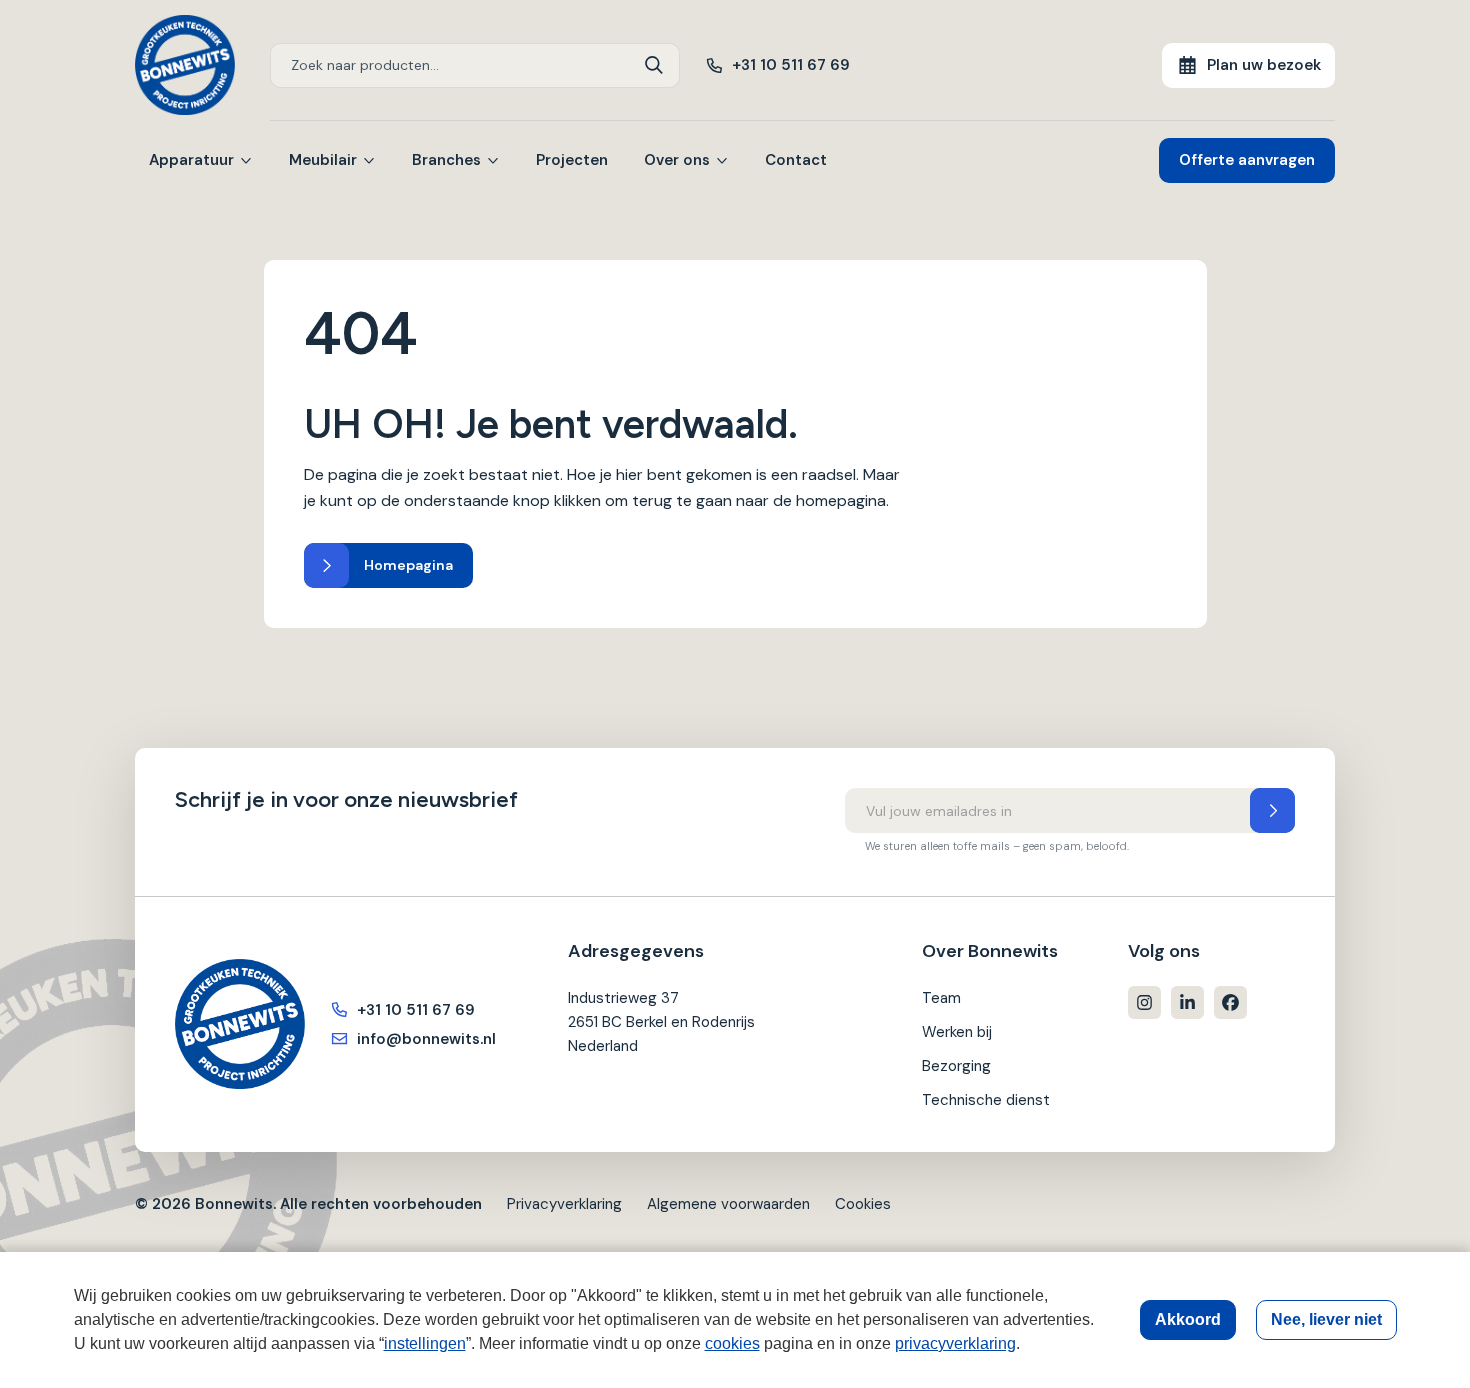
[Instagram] (1144, 1002)
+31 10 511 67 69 (791, 65)
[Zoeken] (654, 65)
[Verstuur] (1272, 810)
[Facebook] (1230, 1002)
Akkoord (1188, 1319)
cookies (732, 1343)
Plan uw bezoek (1264, 65)
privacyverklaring (955, 1343)
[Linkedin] (1187, 1002)
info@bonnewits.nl (426, 1039)
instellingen (425, 1343)
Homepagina (408, 565)
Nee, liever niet (1326, 1319)
